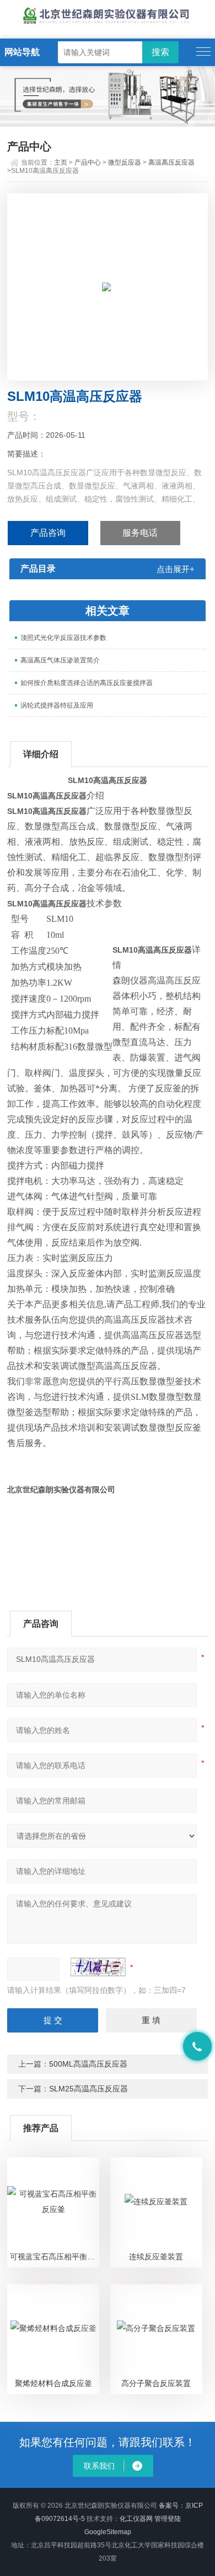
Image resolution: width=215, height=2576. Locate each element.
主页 (61, 162)
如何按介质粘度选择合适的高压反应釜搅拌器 (87, 683)
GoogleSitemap (108, 2532)
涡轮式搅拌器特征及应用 (57, 705)
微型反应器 (125, 162)
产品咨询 (48, 533)
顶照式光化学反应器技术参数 (63, 638)
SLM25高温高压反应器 (88, 2089)
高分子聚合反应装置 (156, 2383)
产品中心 (88, 162)
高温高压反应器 (171, 162)
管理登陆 (168, 2519)
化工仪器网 (136, 2519)
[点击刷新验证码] (98, 1967)
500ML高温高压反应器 (88, 2064)
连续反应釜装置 (156, 2257)
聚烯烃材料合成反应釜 (53, 2383)
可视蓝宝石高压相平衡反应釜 (55, 2257)
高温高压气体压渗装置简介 (60, 660)
